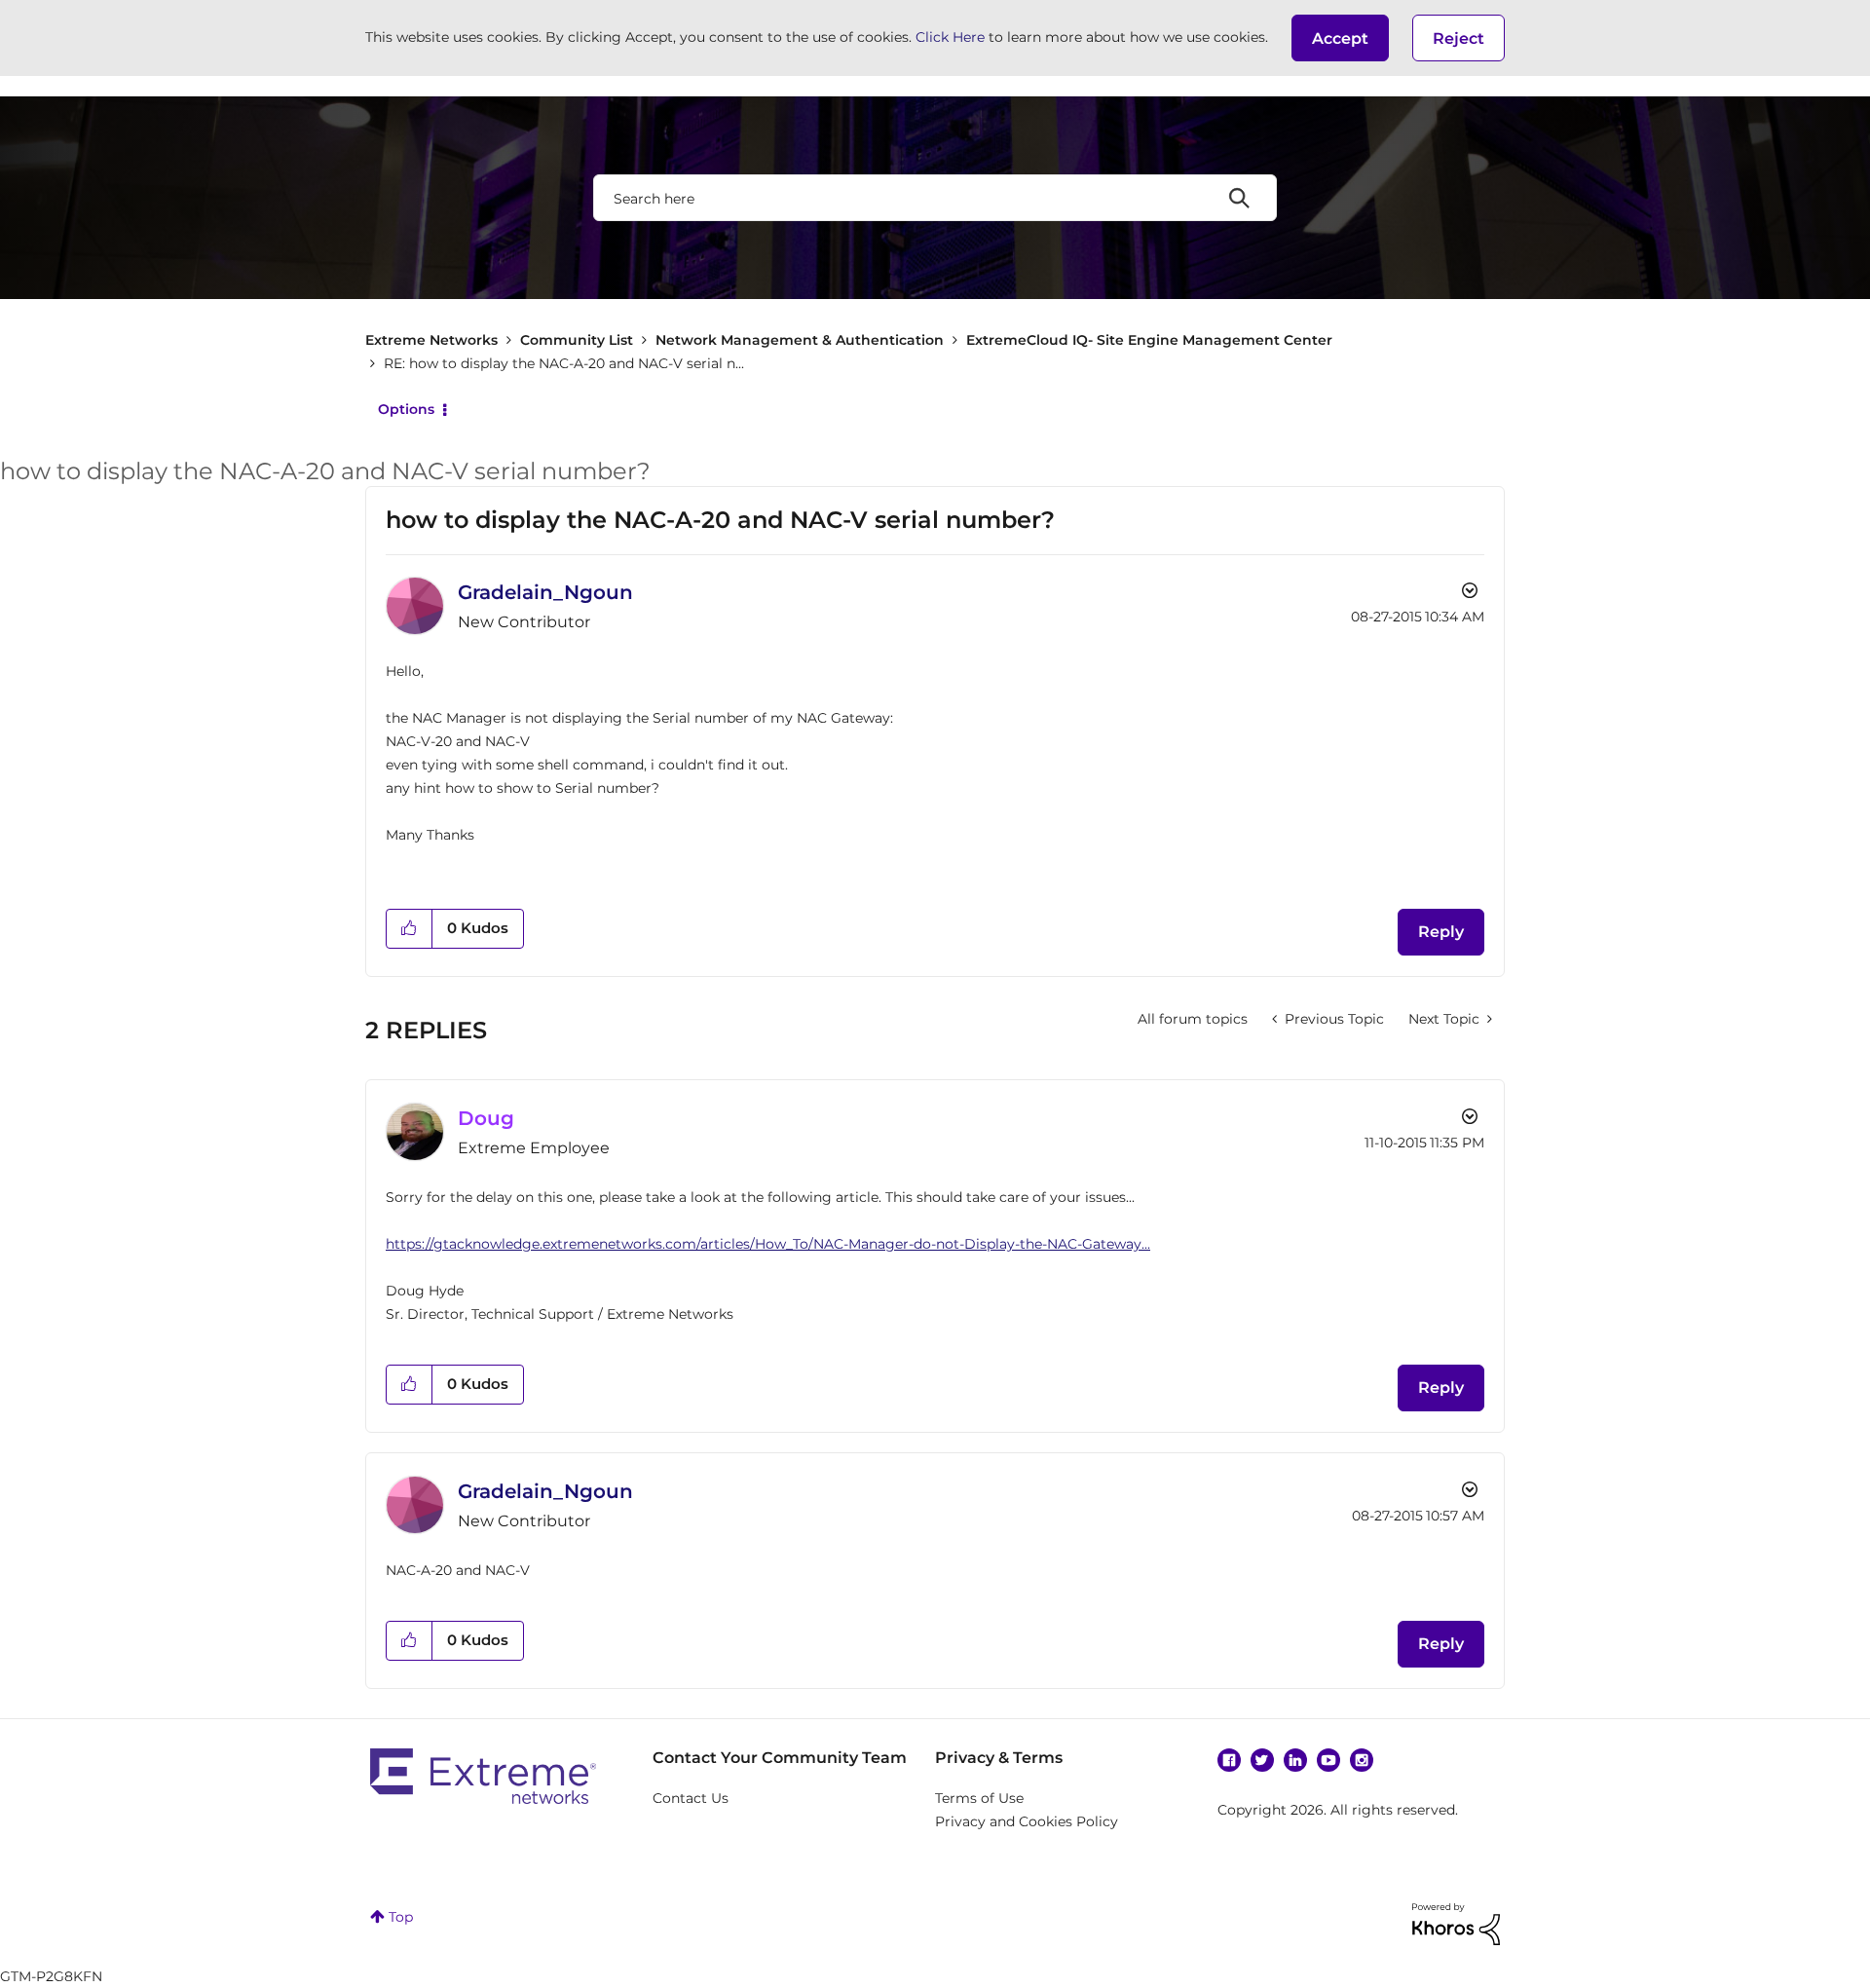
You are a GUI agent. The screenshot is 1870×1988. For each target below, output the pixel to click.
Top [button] (401, 1917)
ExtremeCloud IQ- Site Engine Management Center (1149, 340)
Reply (1441, 932)
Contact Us (691, 1798)
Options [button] (406, 409)
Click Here (950, 37)
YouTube (1328, 1760)
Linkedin (1295, 1760)
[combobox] (935, 198)
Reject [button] (1459, 38)
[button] (1340, 38)
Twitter (1262, 1760)
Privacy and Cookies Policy (1027, 1821)
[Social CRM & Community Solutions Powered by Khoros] (1456, 1923)
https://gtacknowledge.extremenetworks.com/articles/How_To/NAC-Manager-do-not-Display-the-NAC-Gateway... (768, 1244)
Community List (577, 340)
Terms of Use (979, 1798)
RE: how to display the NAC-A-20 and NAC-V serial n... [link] (564, 363)
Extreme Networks (431, 340)
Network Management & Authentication (800, 340)
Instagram (1362, 1760)
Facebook (1229, 1760)
